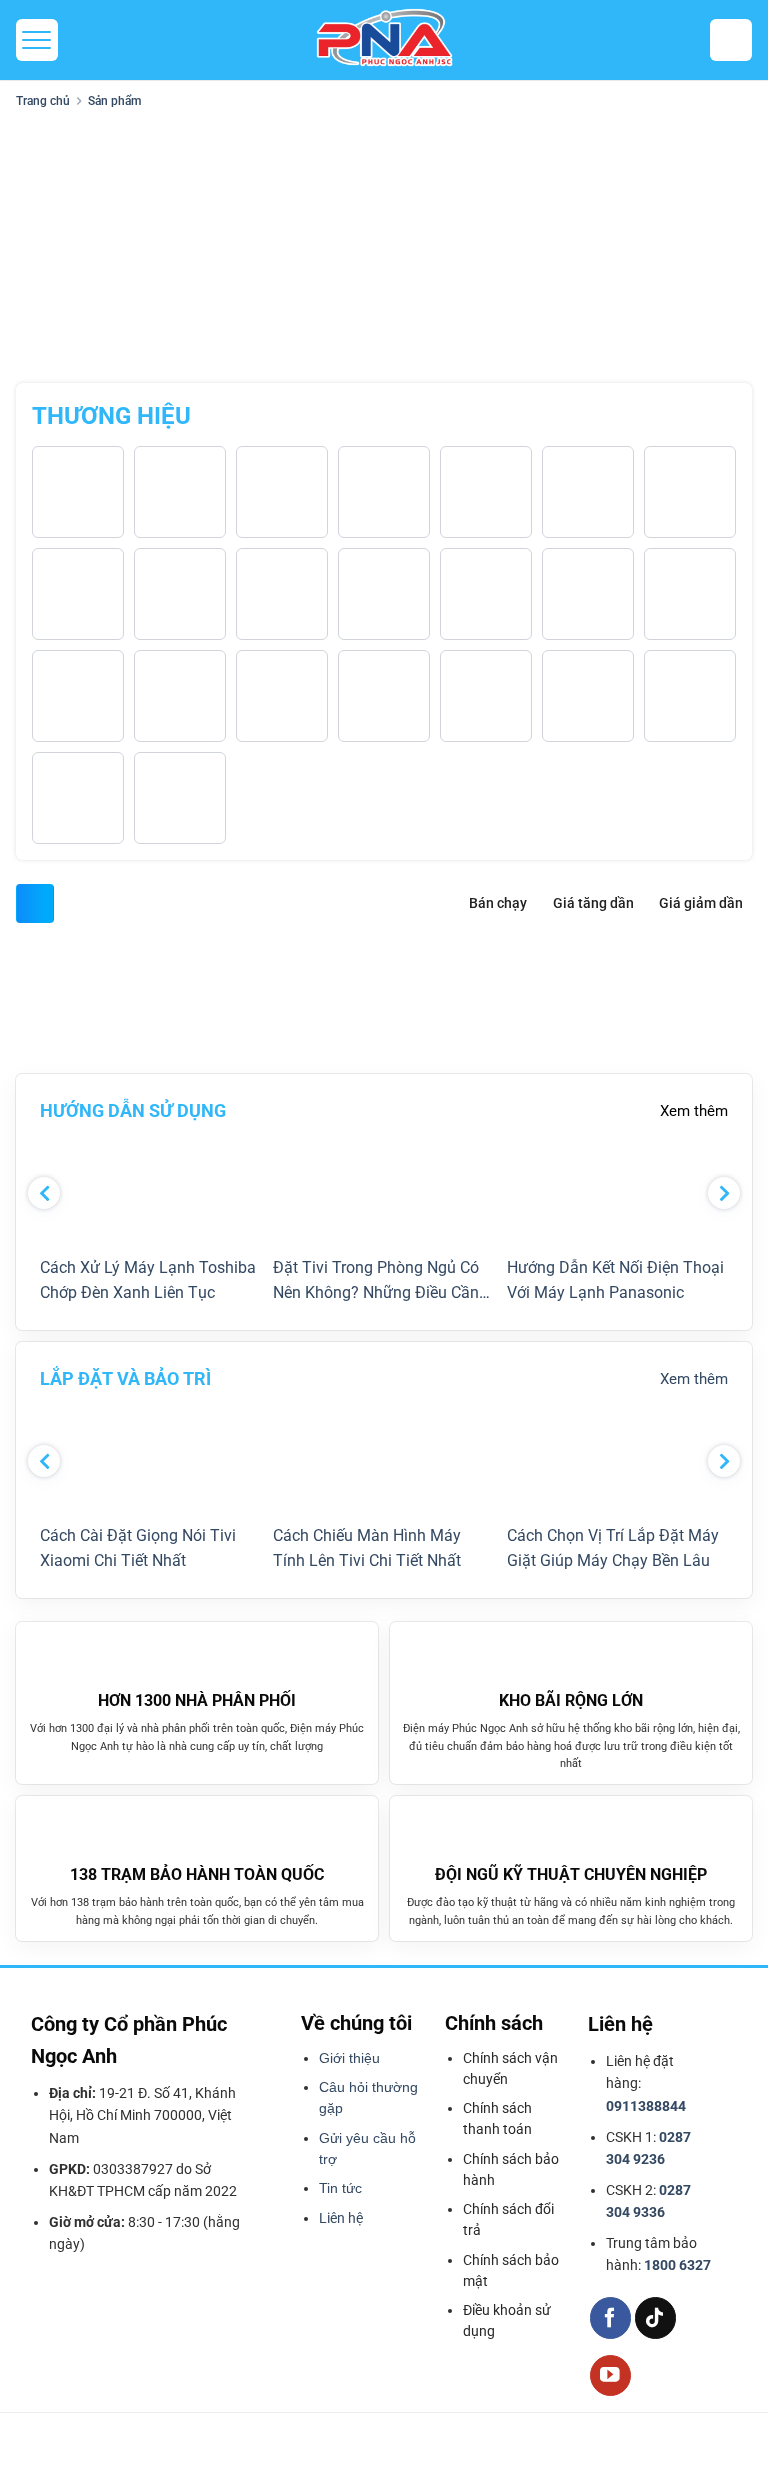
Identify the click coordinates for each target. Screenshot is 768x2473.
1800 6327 (677, 2265)
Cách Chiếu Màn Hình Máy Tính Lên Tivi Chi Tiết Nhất (367, 1548)
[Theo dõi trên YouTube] (610, 2375)
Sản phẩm (114, 101)
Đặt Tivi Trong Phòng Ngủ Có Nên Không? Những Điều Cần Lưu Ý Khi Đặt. (376, 1282)
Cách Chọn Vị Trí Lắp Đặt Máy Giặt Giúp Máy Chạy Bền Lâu (613, 1548)
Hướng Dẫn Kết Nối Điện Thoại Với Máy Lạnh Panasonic (615, 1280)
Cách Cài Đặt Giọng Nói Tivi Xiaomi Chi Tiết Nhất (138, 1548)
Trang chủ (43, 101)
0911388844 (646, 2106)
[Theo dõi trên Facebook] (610, 2317)
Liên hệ (341, 2218)
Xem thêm (694, 1111)
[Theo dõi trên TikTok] (655, 2317)
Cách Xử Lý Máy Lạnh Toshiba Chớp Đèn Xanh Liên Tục (148, 1280)
